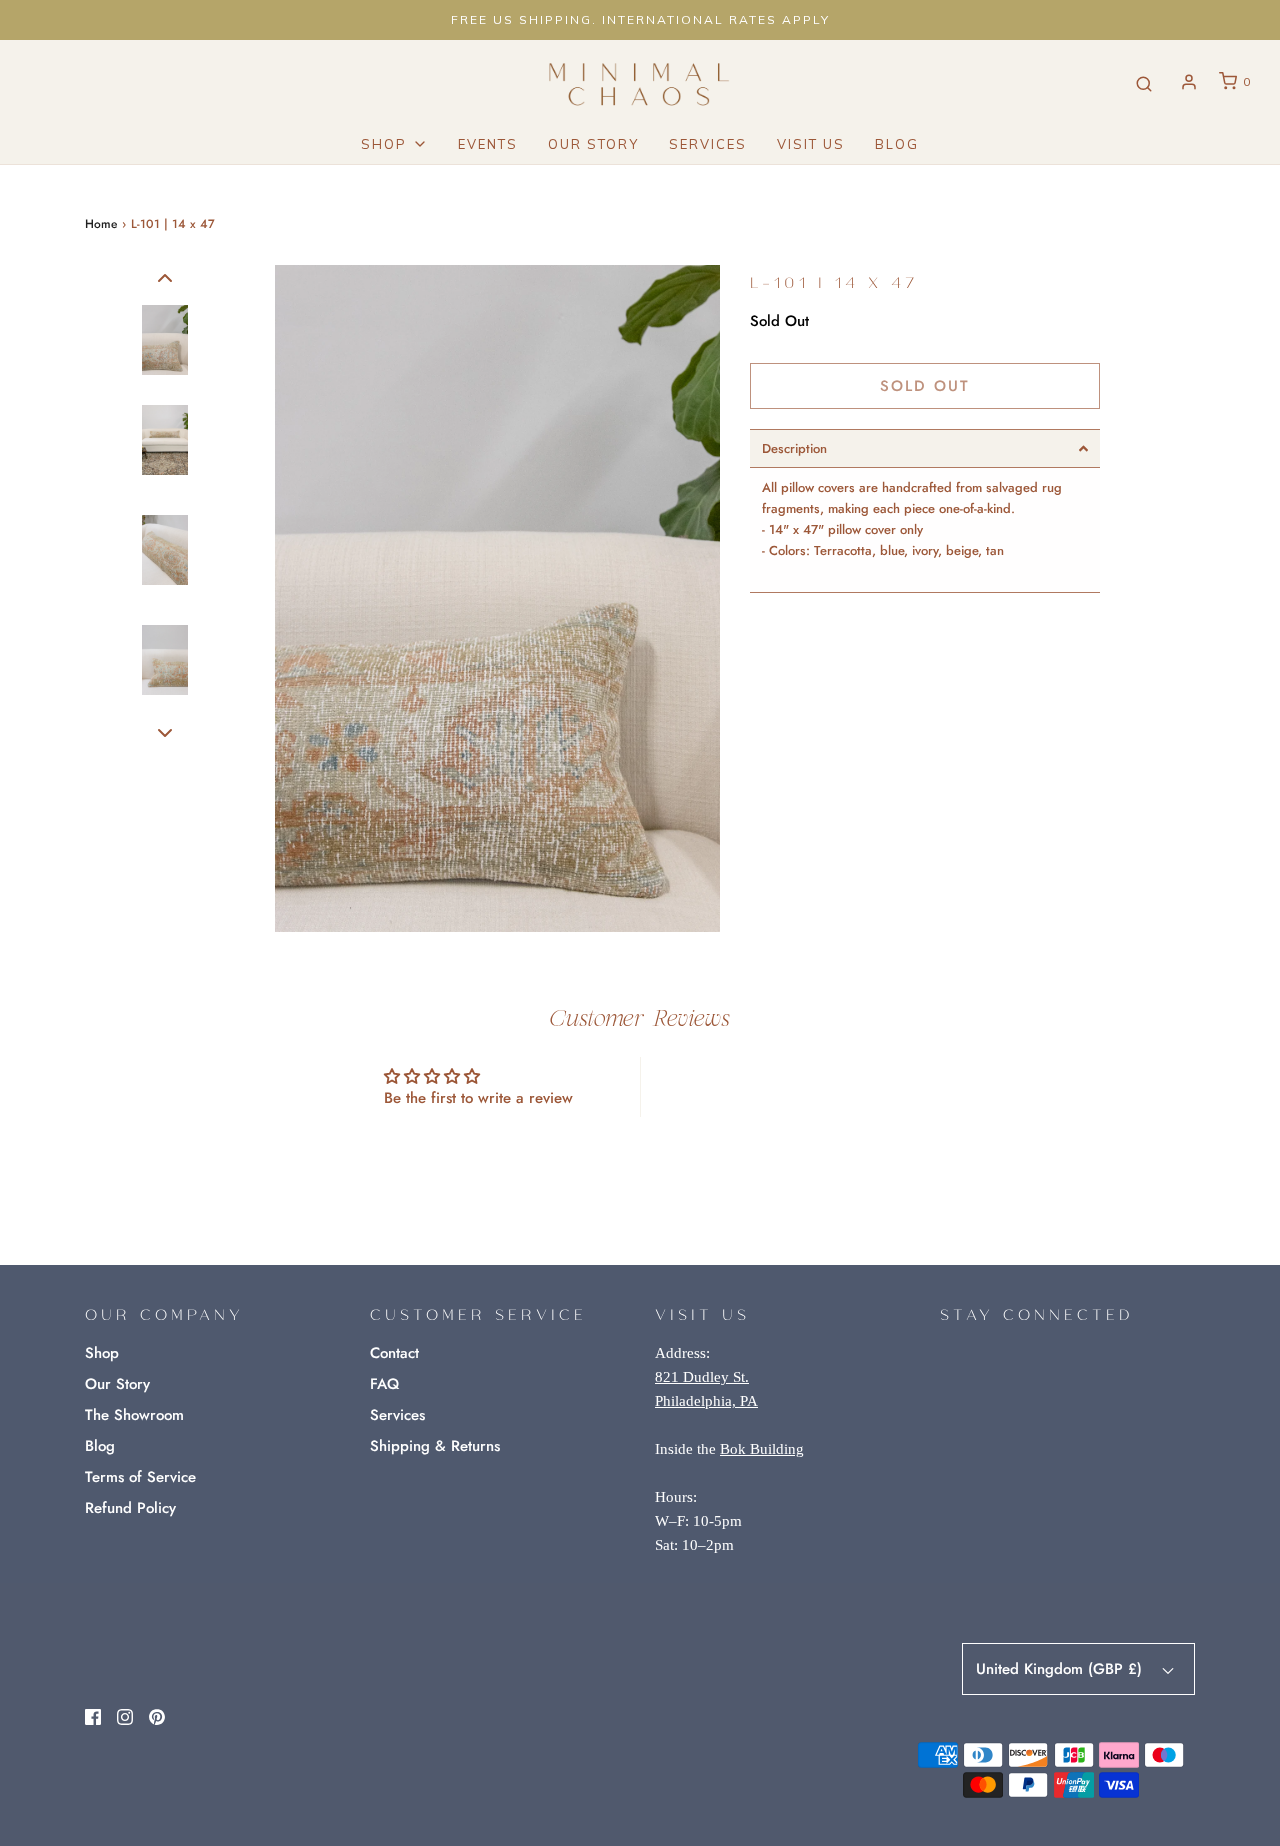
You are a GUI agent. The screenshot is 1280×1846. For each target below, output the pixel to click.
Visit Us (811, 144)
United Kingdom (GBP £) (1061, 1669)
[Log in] (1189, 82)
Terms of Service (140, 1477)
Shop (102, 1353)
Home (101, 224)
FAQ (384, 1384)
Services (708, 144)
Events (488, 144)
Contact (394, 1353)
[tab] (925, 448)
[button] (165, 278)
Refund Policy (130, 1508)
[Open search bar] (1144, 82)
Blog (897, 144)
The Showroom (134, 1415)
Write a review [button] (802, 1086)
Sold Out (925, 386)
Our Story (593, 144)
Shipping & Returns (435, 1446)
